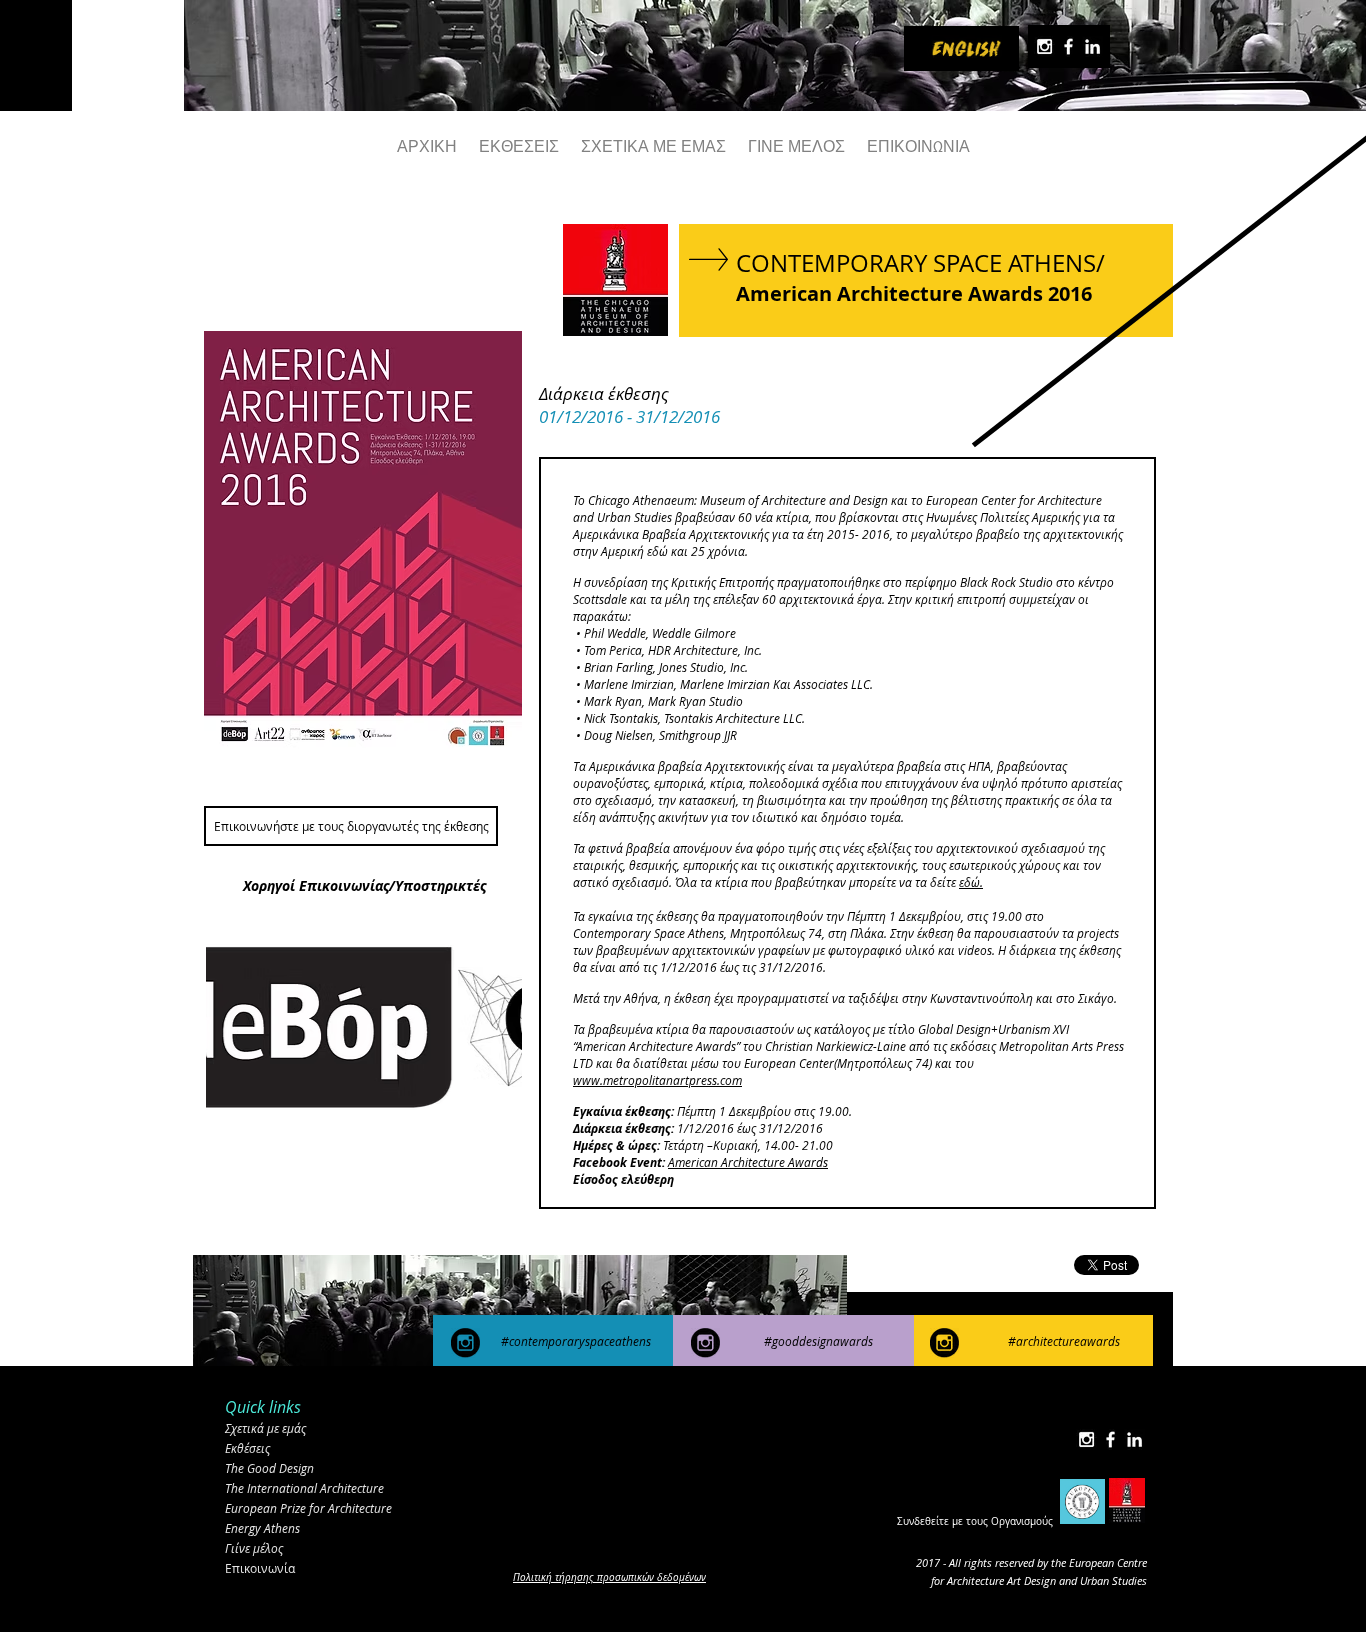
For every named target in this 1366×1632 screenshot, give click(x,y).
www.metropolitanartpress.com (657, 1080)
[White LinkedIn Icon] (1092, 46)
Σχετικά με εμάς (265, 1428)
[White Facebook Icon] (1068, 46)
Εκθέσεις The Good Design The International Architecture (304, 1468)
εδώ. (971, 882)
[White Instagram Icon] (1044, 46)
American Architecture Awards (748, 1162)
